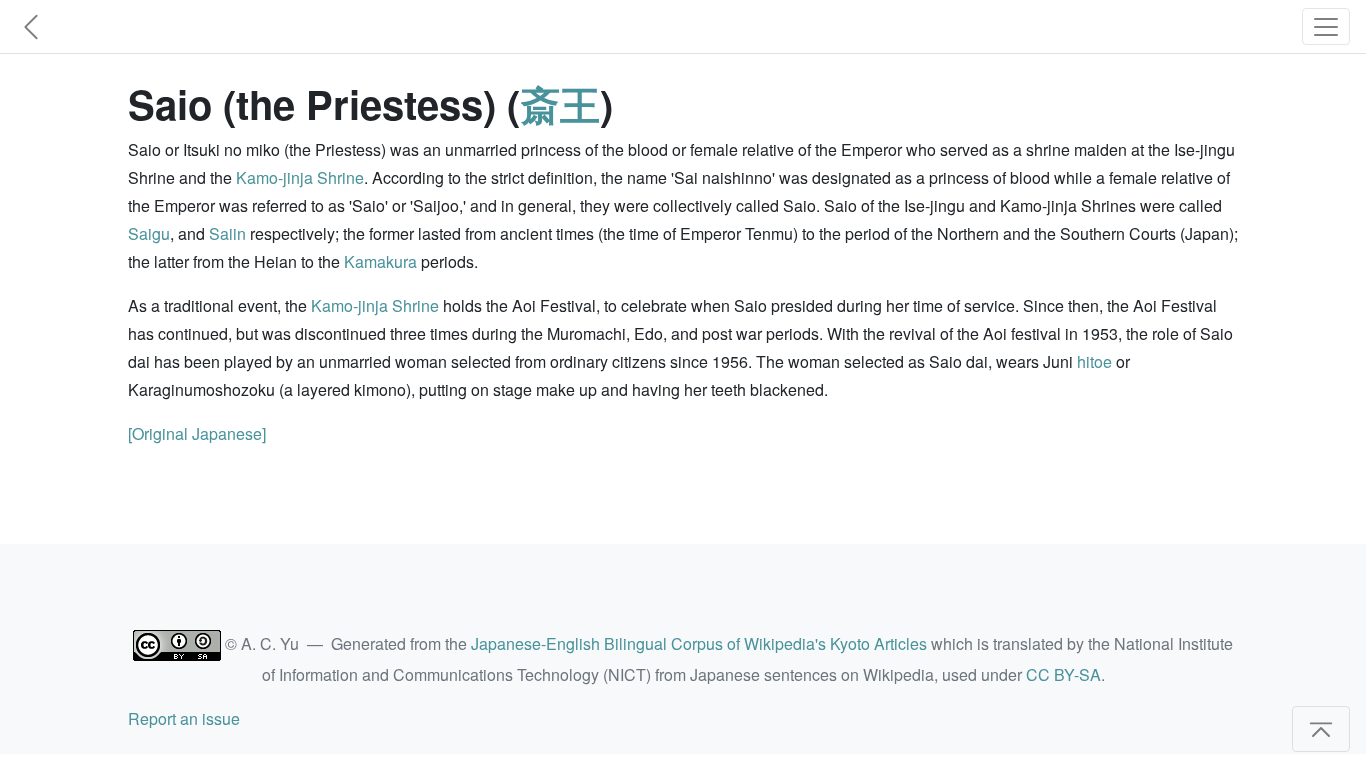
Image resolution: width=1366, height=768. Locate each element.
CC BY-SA (1063, 674)
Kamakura (380, 261)
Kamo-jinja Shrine (300, 177)
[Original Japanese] (197, 433)
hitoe (1094, 361)
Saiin (227, 233)
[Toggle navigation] (1326, 26)
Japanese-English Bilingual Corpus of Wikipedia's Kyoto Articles (699, 643)
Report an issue (184, 718)
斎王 (560, 103)
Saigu (149, 233)
